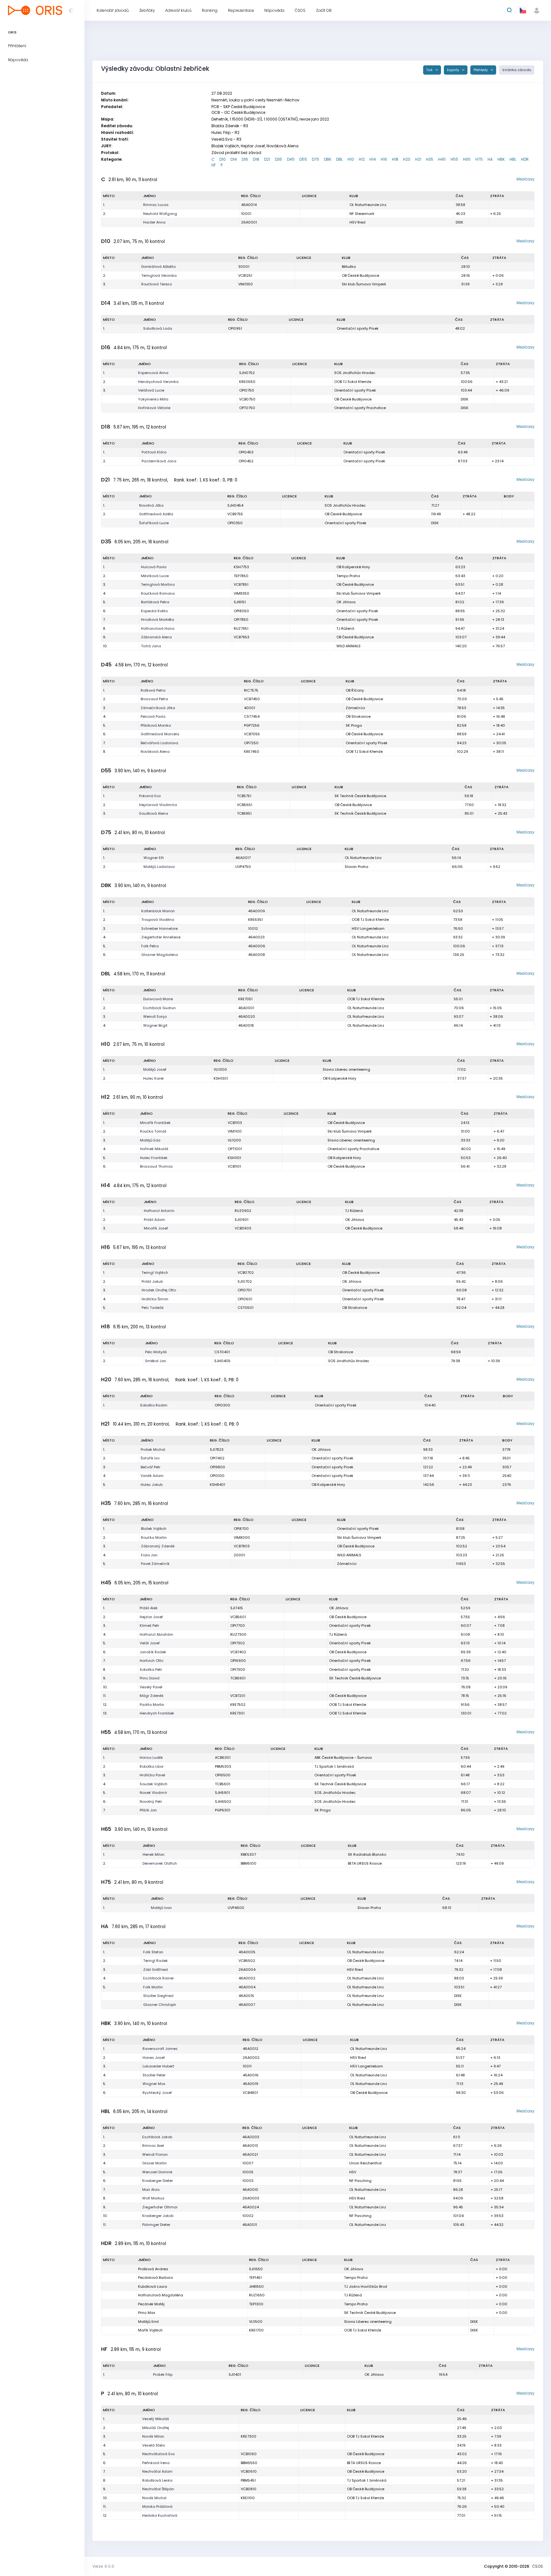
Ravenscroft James (160, 2049)
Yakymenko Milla (153, 399)
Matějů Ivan (161, 1908)
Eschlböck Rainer (158, 1978)
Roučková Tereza (157, 284)
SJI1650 (256, 2269)
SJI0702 (245, 1281)
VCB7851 (241, 584)
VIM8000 (242, 1538)
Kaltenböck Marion (158, 911)
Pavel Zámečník (155, 1564)
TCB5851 (244, 813)
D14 (234, 159)
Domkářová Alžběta (158, 267)
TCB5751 (244, 796)
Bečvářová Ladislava (159, 743)
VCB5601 (238, 1617)
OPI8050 (241, 611)
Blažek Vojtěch (154, 1529)
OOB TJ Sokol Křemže (353, 382)
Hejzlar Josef (151, 1617)
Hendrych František (157, 1713)
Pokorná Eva (150, 796)
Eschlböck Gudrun (159, 1008)
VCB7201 (238, 1696)
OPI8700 (241, 1529)
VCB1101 (234, 1166)
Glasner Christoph (160, 2005)
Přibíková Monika (156, 725)
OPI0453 (246, 452)
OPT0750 (247, 408)
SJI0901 (242, 1220)
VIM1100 (235, 1131)
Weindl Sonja (155, 1016)
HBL (513, 159)
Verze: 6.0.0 (103, 2566)
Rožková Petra (153, 690)
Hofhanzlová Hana (158, 628)
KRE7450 (252, 752)
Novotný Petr (151, 1802)
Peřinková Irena (156, 2463)
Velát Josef (150, 1643)
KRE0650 (247, 382)
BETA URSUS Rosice (365, 1863)
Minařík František (155, 1123)
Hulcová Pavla (154, 567)
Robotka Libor (152, 1766)
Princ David (150, 1678)
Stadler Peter (154, 2075)
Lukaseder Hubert (158, 2066)
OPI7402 (217, 1458)
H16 (384, 159)
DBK (328, 159)
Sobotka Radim (154, 1405)
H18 (395, 159)
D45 (291, 159)
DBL (339, 159)
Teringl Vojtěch (155, 1273)
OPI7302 (238, 1643)
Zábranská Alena (156, 637)
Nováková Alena (155, 752)
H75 (479, 159)
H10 (351, 159)
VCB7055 (252, 734)
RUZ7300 (238, 1634)
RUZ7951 (241, 628)
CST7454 (252, 716)
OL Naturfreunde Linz (368, 205)
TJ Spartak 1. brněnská (334, 1766)
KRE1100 (248, 2498)
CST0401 (222, 1352)
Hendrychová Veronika (158, 382)
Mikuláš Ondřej (156, 2428)
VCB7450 (252, 699)
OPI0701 (245, 1290)
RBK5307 (248, 1854)
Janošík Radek (153, 1652)
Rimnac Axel (153, 2146)
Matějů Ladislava (159, 867)
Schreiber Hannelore (159, 928)
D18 (256, 159)
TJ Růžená (345, 628)
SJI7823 (217, 1449)
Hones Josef (154, 2058)
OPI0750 (247, 390)
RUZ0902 (243, 1211)
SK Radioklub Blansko (367, 1854)
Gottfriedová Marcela (160, 734)
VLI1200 (234, 1140)
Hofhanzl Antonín (159, 1211)
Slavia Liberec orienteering (346, 1069)
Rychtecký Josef (157, 2093)
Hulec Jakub (152, 1485)
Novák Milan (153, 2436)
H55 (454, 159)
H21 (418, 159)
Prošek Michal (153, 1449)
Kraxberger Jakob (158, 2216)
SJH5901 (222, 1793)
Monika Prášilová (157, 2506)
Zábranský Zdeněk (158, 1546)
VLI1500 (256, 2322)
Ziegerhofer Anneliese (161, 937)
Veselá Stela (154, 2445)
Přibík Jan (148, 1810)
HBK (501, 159)
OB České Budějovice (360, 275)
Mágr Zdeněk (152, 1696)
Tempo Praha (348, 576)
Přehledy (481, 70)
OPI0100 (217, 1476)
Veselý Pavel (151, 1687)
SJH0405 (222, 1361)
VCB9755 (235, 514)
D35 (279, 159)
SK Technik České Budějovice (360, 796)
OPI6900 (238, 1661)
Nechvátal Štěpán (158, 2489)
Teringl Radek (155, 1961)
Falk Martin (153, 1987)
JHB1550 (256, 2286)
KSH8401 (217, 1485)
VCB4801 (250, 2093)
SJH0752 (247, 373)
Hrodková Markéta (158, 620)
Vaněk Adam (152, 1476)
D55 (303, 159)
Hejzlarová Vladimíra (158, 805)
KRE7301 (237, 1713)
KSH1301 (221, 1078)
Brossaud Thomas (156, 1166)
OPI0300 (222, 1405)
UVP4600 (236, 1908)
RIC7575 (251, 690)
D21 (267, 159)
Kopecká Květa (154, 611)
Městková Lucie (155, 576)
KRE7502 (238, 1705)
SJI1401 (235, 2374)
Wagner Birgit (155, 1025)
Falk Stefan (153, 1952)
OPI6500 (223, 1775)
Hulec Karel (153, 1078)
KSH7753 (241, 567)
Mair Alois (151, 2190)
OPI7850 (241, 620)
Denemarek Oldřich (160, 1863)
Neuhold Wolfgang (160, 214)
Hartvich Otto (151, 1661)
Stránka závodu (517, 70)
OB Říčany (355, 690)
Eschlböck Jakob (157, 2137)
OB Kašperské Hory (353, 567)
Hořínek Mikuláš (154, 1149)
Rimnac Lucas (156, 205)
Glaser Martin (154, 2163)
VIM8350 (242, 593)
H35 (430, 159)
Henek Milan (154, 1854)
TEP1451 (255, 2278)
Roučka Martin (154, 1538)
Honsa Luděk (151, 1758)
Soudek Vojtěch (154, 1784)
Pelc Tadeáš (153, 1308)
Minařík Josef (156, 1228)
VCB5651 (245, 805)
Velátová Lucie (151, 390)
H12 (362, 159)
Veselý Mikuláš (156, 2419)
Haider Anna (154, 222)
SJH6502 (223, 1802)
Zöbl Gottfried (155, 1970)
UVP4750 (243, 867)
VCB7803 (242, 1546)
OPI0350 (235, 523)
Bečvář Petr (151, 1467)
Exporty (454, 70)
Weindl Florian (155, 2154)
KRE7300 (249, 2436)
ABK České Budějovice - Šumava (343, 1758)
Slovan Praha (356, 867)
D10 (223, 159)
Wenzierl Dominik (157, 2172)
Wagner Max (154, 2084)
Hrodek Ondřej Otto (159, 1290)
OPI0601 (245, 1299)
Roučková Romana (158, 593)
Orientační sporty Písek (358, 328)
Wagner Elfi (154, 858)
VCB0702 (246, 1273)
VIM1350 (246, 284)
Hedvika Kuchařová (160, 2515)
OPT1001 (235, 1149)
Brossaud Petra (154, 699)
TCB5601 (223, 1784)
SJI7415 (237, 1608)
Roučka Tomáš (153, 1131)
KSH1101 (234, 1158)
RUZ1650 (257, 2295)
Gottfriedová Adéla (156, 514)
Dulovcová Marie (158, 999)
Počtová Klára (154, 452)
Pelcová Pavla (153, 716)
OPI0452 (246, 461)
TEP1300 (256, 2304)
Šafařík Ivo (150, 1458)
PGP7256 (252, 725)
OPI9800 (217, 1467)
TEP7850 (241, 576)
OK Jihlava (346, 602)
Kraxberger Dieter (158, 2181)
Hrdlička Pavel (152, 1775)
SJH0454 (235, 505)
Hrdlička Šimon (155, 1299)
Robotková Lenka (157, 2480)
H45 (442, 159)
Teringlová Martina (158, 584)
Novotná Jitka (151, 505)
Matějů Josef (155, 1069)
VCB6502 (247, 1961)
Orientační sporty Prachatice (360, 408)
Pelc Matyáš (156, 1352)
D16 (245, 159)
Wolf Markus (153, 2198)
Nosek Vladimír (153, 1793)
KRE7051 (245, 999)
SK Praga (354, 725)
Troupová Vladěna (158, 920)
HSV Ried (357, 222)
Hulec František (154, 1158)
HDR (525, 159)
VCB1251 (245, 275)
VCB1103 (235, 1123)
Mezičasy (525, 179)
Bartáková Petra (155, 602)
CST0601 (246, 1308)
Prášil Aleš (149, 1608)
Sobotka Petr (151, 1670)
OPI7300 (238, 1670)
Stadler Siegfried (158, 1996)
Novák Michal (154, 2498)
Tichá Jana (151, 646)
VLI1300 (220, 1069)
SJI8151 (240, 602)
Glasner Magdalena (160, 955)
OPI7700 (238, 1626)
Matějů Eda (150, 1140)
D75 (316, 159)
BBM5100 (249, 1863)
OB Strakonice (358, 716)
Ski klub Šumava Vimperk (364, 284)
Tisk (430, 70)
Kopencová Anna (153, 373)
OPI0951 (235, 328)
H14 (373, 159)
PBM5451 (248, 2480)
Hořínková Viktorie (154, 408)
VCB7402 (238, 1652)
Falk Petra (150, 946)
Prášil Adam (154, 1220)
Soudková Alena (154, 813)
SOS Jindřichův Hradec (355, 373)
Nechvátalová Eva (158, 2454)
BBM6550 (249, 2463)
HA (490, 159)
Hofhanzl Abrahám (156, 1634)
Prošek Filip (163, 2374)
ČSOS (538, 2566)
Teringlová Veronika (159, 275)
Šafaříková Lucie (154, 523)
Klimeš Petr (149, 1626)
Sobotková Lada (158, 328)
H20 (407, 159)
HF (214, 165)
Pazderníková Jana (159, 461)
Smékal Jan (156, 1361)
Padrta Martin (152, 1705)
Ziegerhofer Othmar (160, 2207)
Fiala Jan (149, 1555)
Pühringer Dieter (156, 2225)
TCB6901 (238, 1678)
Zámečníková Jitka (158, 708)
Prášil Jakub (152, 1281)
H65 (467, 159)
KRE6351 (255, 920)
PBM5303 (223, 1766)
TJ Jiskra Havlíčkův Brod (366, 2286)
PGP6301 (223, 1810)
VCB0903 (243, 1228)
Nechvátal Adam (157, 2471)
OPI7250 (251, 743)
